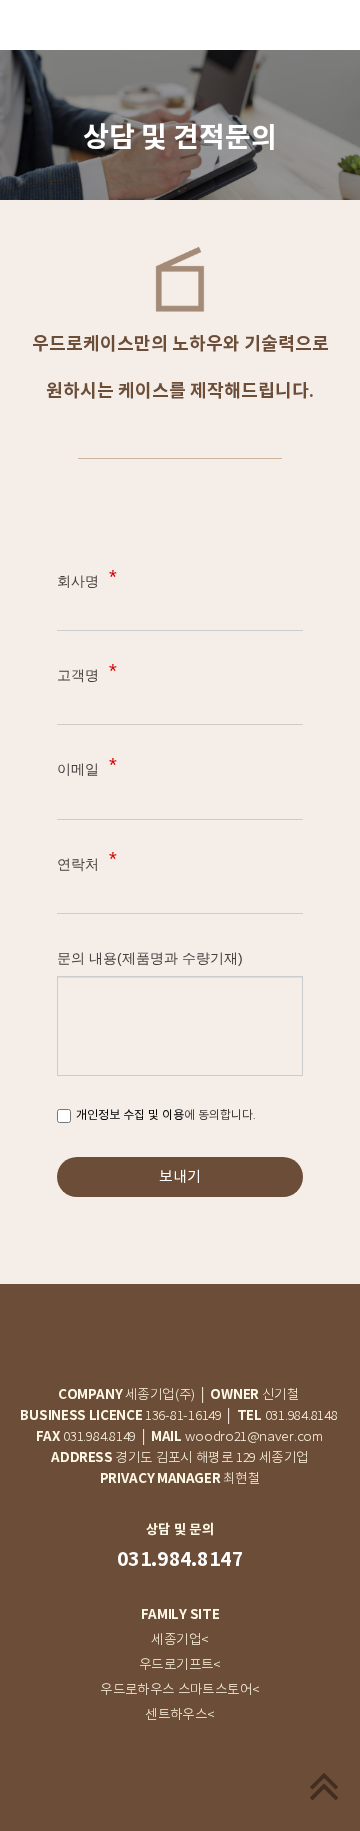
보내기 (180, 1176)
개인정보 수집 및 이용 (130, 1114)
